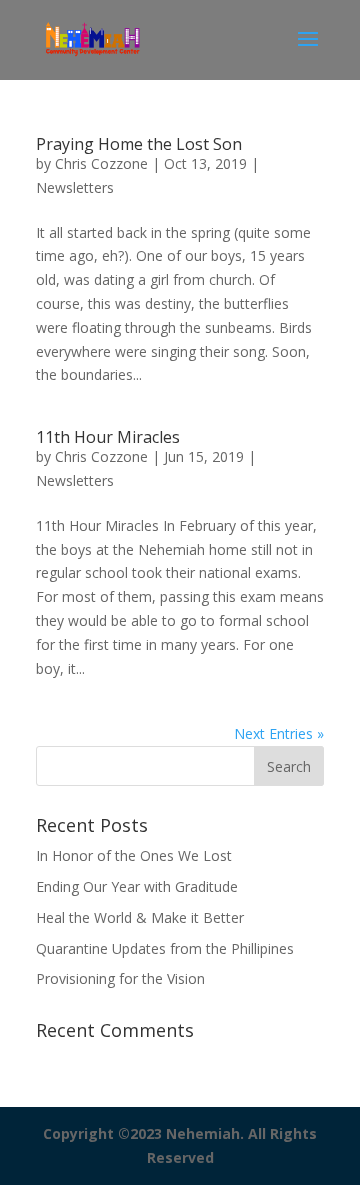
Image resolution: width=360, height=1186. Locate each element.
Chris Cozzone (101, 163)
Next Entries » (279, 733)
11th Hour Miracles (108, 437)
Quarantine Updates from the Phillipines (165, 948)
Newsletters (75, 187)
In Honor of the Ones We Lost (134, 855)
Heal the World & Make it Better (140, 917)
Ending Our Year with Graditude (137, 886)
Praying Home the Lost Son (139, 144)
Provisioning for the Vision (120, 978)
